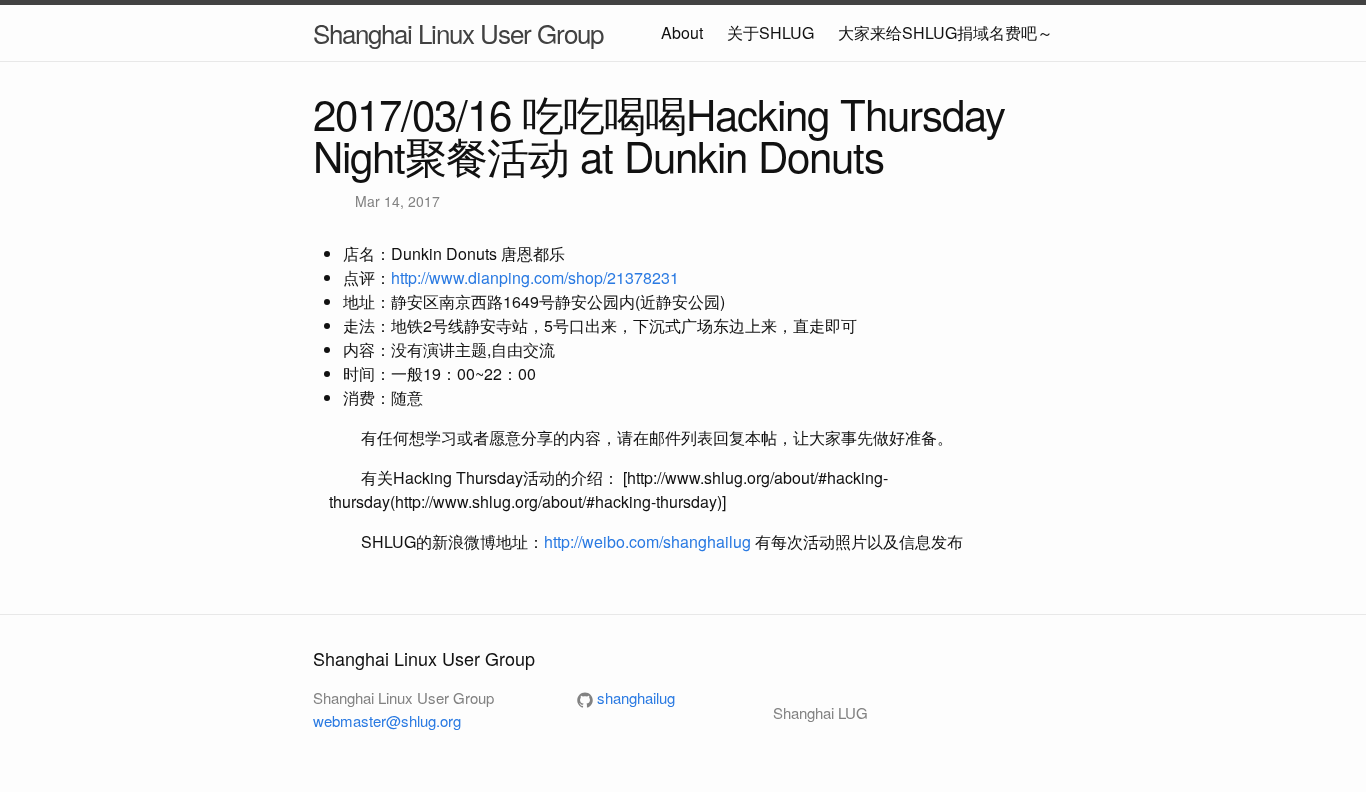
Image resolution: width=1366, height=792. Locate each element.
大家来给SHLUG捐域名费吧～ (945, 32)
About (682, 32)
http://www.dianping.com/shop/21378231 (535, 277)
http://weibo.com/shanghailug (647, 541)
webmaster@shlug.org (387, 720)
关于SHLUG (770, 32)
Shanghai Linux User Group (458, 32)
